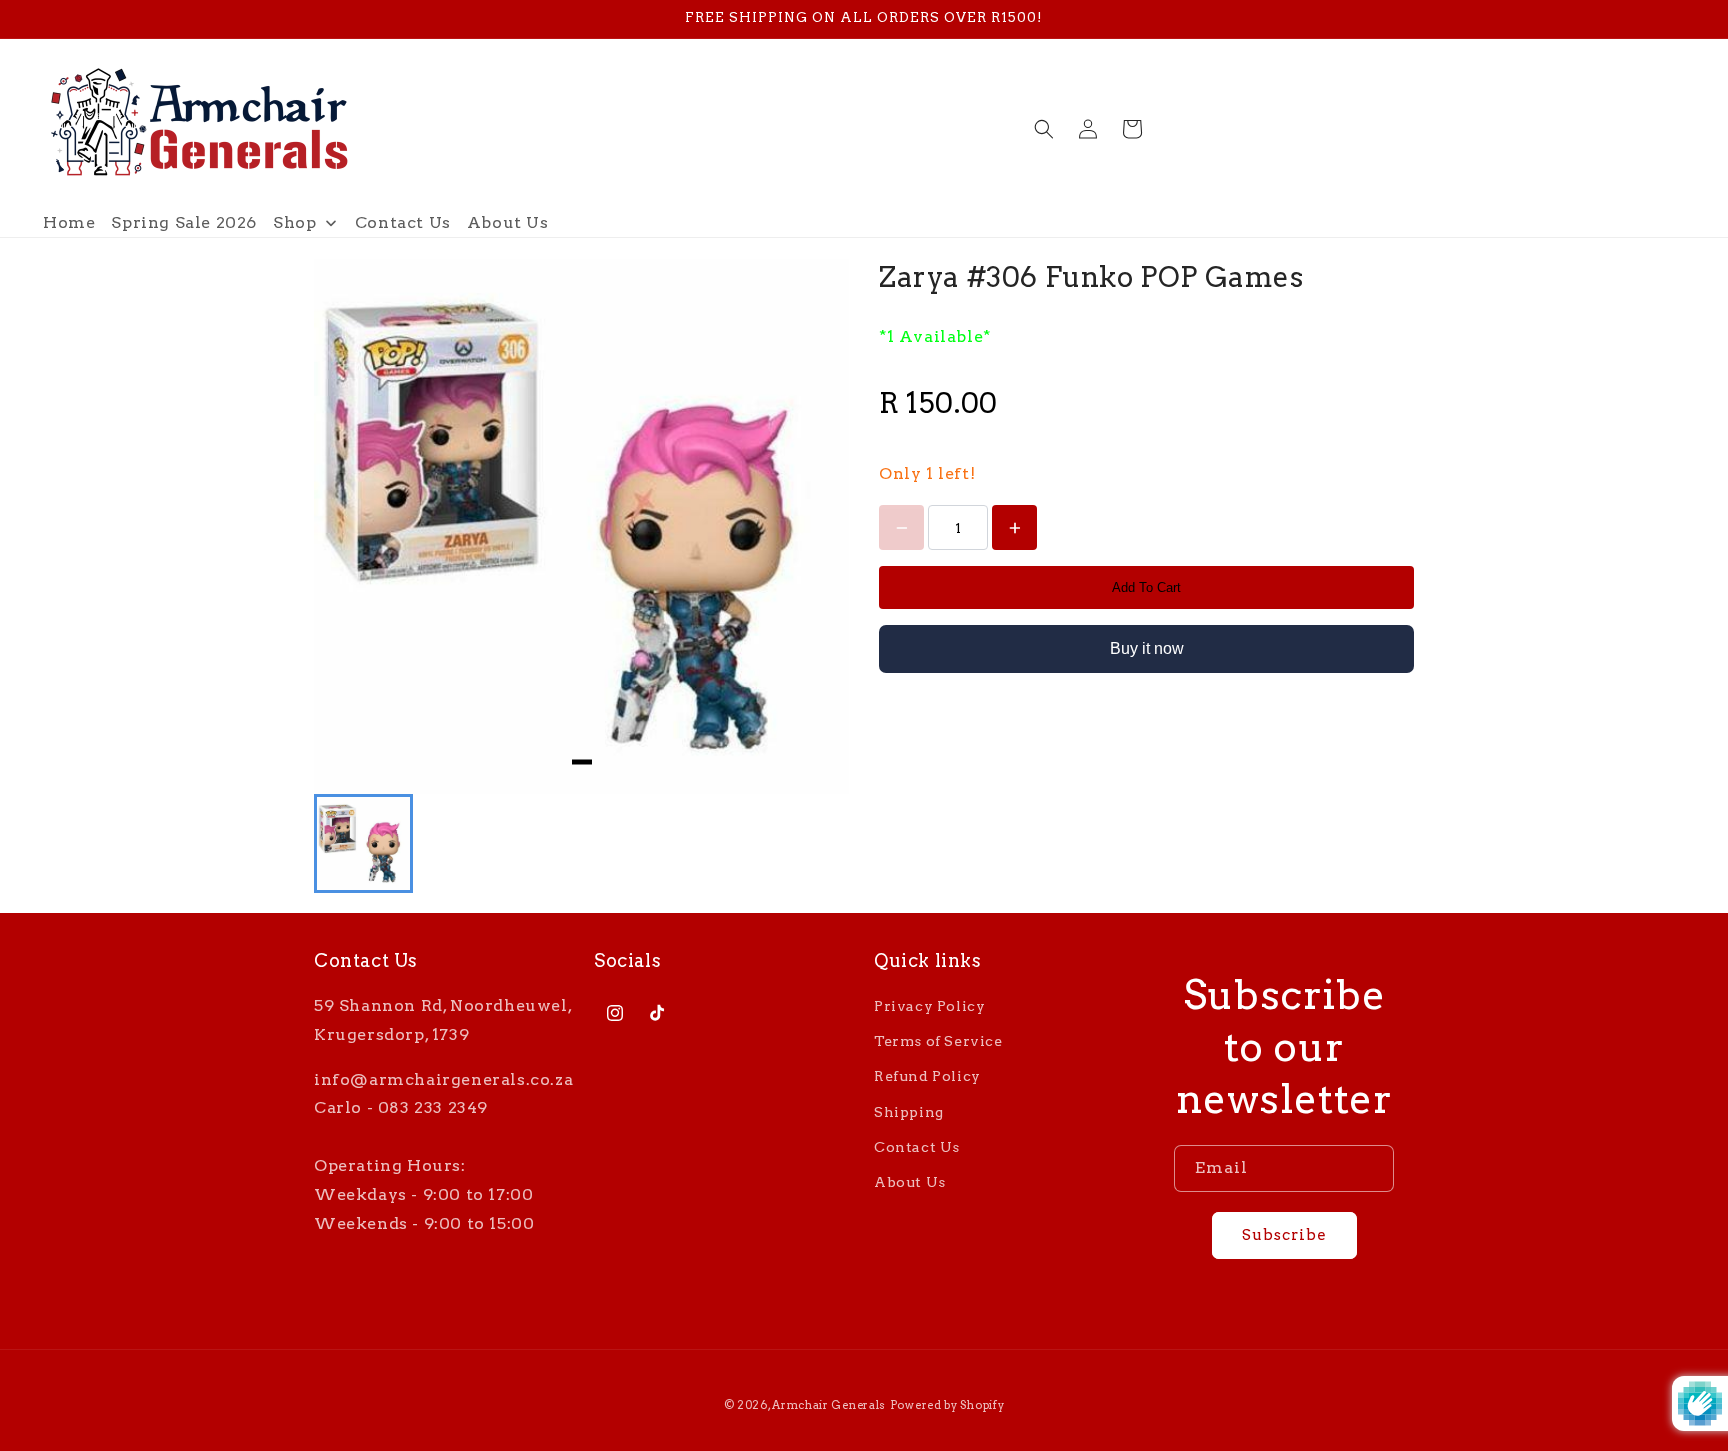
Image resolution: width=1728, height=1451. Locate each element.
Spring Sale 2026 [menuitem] (184, 222)
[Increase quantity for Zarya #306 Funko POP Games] (1014, 527)
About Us (910, 1182)
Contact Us (917, 1147)
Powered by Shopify (947, 1405)
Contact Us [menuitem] (403, 222)
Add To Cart (1146, 587)
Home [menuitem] (69, 222)
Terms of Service (938, 1041)
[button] (1044, 129)
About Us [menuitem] (508, 222)
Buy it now (1147, 648)
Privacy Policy (929, 1006)
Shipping (909, 1112)
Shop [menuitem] (294, 222)
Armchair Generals (829, 1405)
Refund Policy (927, 1076)
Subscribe (1284, 1235)
